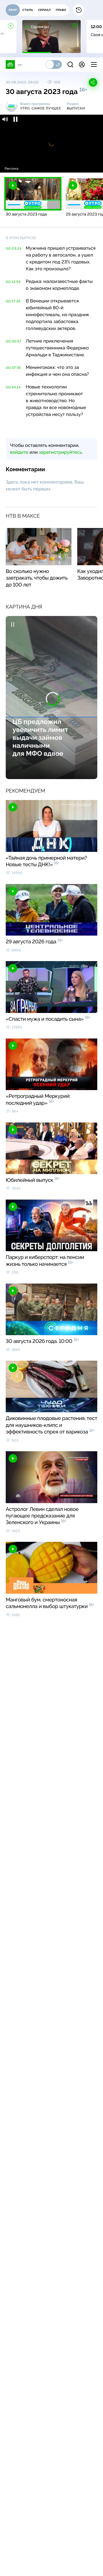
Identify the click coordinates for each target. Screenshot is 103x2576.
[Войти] (82, 64)
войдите (19, 452)
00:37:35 (13, 368)
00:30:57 (14, 341)
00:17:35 (13, 301)
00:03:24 (14, 249)
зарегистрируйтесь (60, 452)
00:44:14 (13, 387)
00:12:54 (13, 282)
